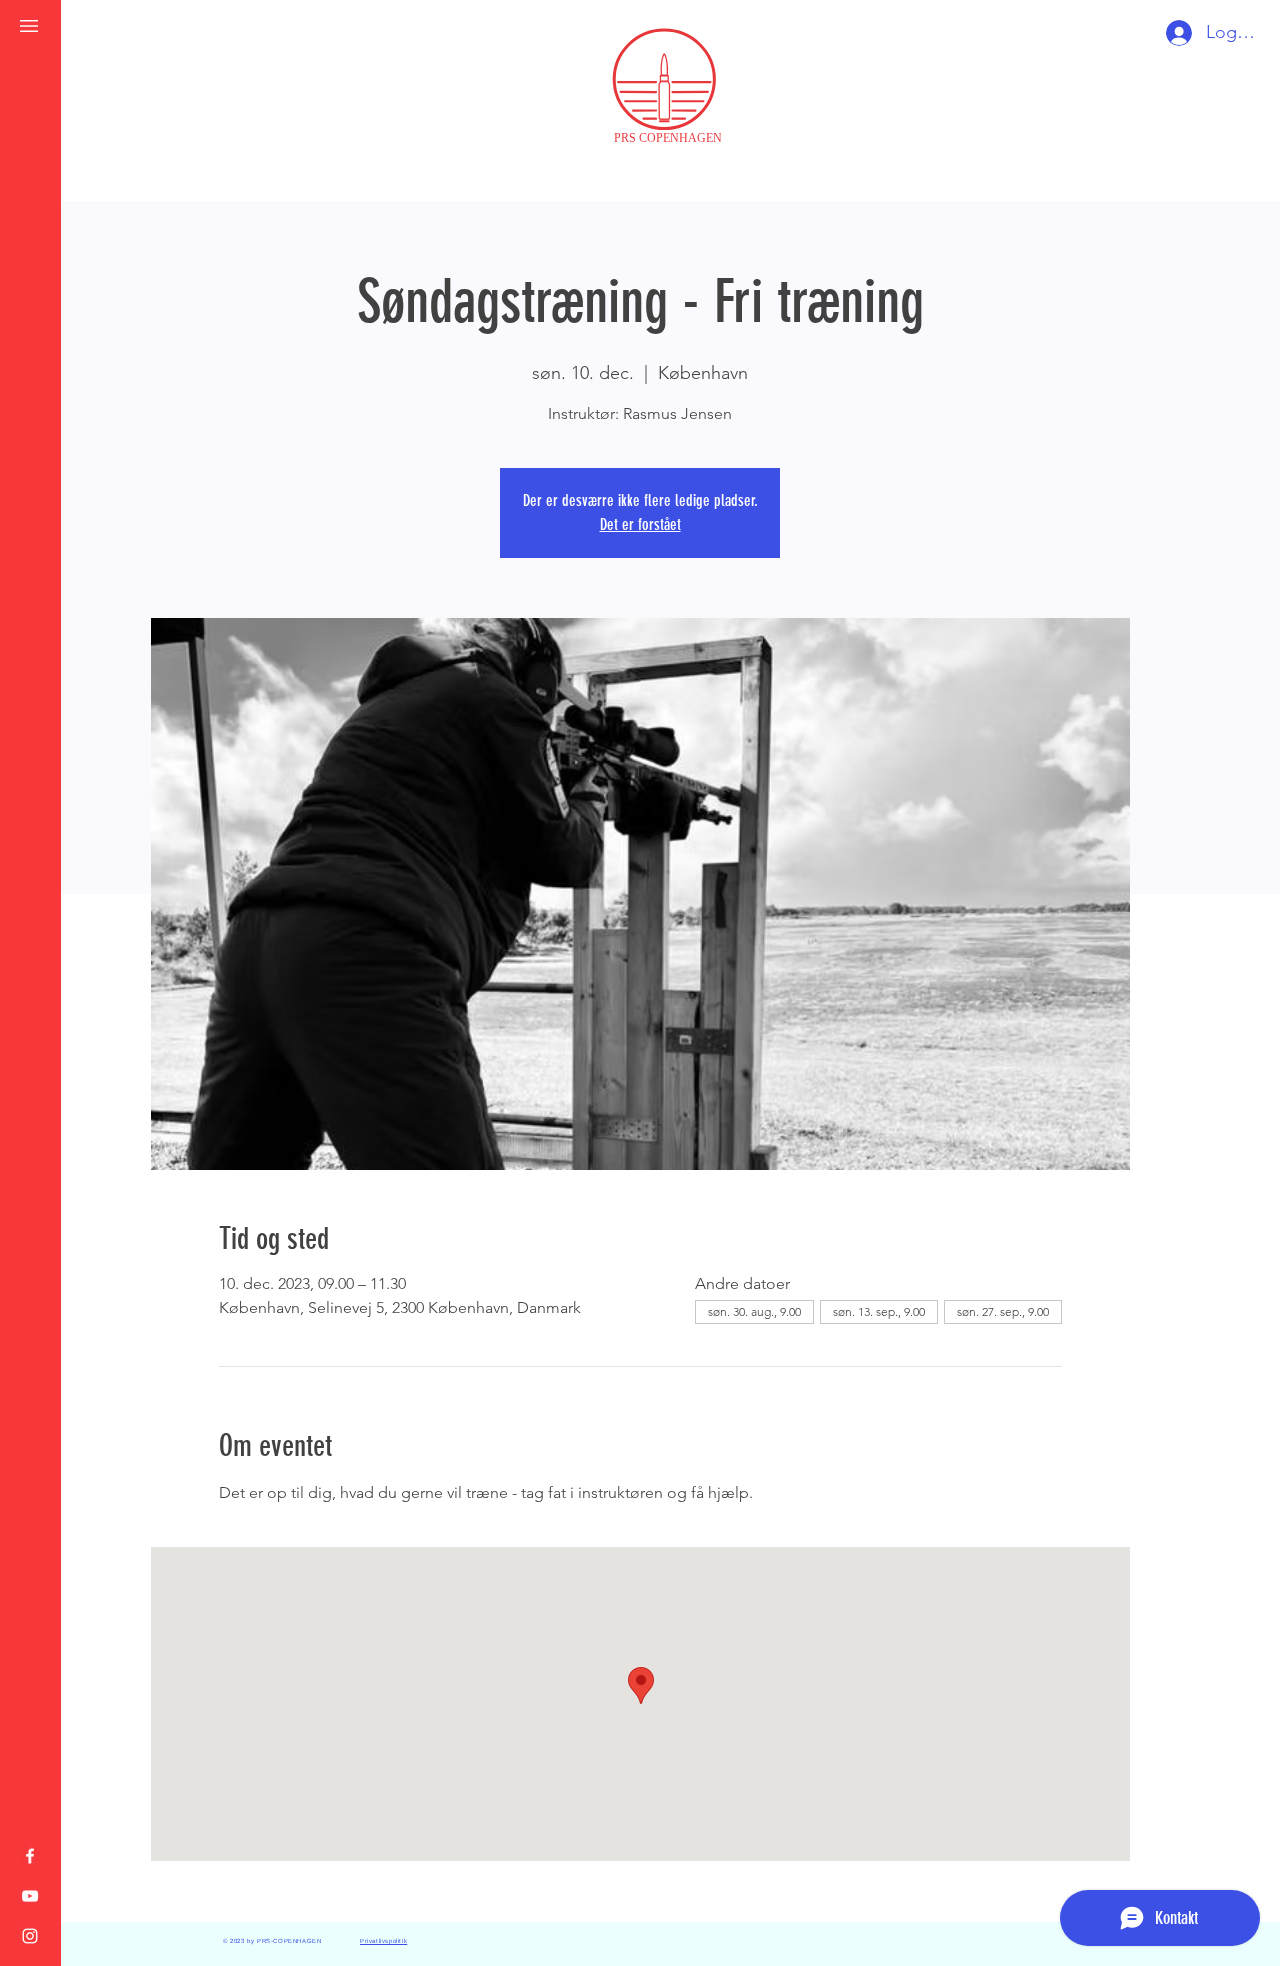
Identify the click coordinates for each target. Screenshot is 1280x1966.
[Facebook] (30, 1856)
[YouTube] (30, 1896)
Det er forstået (640, 524)
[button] (29, 26)
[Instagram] (30, 1936)
